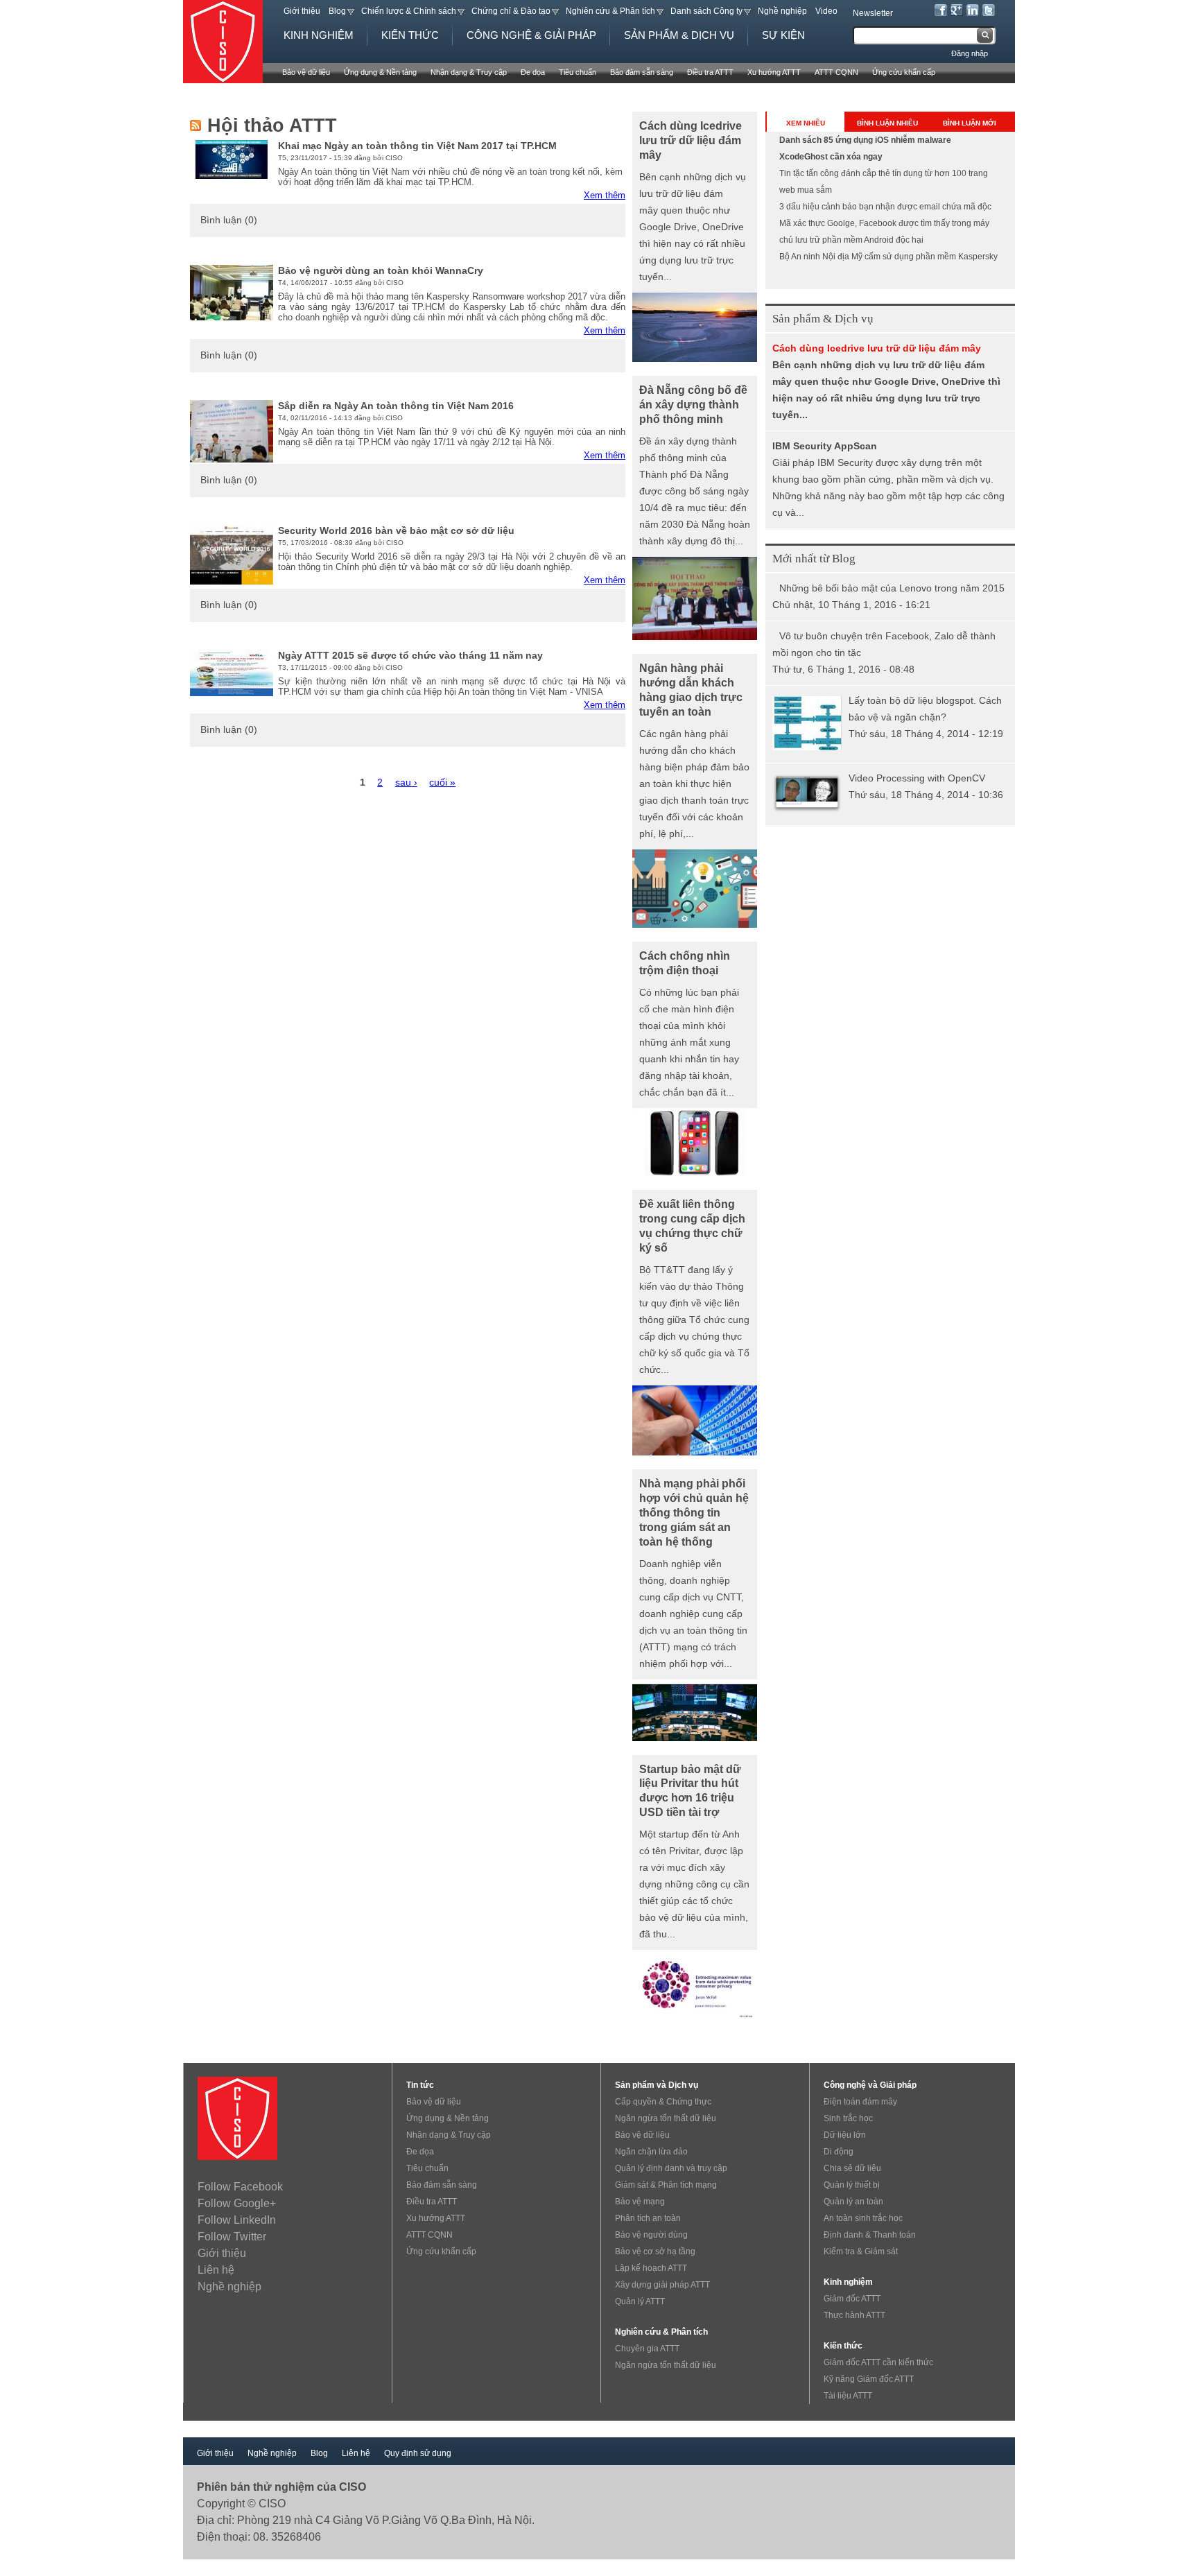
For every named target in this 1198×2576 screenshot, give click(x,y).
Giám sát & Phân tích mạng (666, 2185)
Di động (839, 2152)
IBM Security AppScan (825, 446)
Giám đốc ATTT (852, 2299)
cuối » (442, 783)
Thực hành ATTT (854, 2315)
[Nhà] (234, 42)
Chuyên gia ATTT (647, 2349)
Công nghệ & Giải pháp (531, 35)
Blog (337, 11)
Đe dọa (533, 72)
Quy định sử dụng (418, 2453)
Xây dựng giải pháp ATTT (662, 2285)
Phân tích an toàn (648, 2218)
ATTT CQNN (836, 72)
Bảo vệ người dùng (651, 2235)
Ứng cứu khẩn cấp (904, 72)
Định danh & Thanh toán (870, 2235)
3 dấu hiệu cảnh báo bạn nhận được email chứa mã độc (885, 207)
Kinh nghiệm (319, 35)
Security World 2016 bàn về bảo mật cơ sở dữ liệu (396, 530)
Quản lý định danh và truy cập (671, 2168)
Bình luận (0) (229, 220)
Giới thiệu (302, 11)
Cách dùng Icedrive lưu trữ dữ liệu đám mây (877, 348)
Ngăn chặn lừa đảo (651, 2152)
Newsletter (873, 13)
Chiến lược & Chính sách (409, 11)
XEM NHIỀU (806, 123)
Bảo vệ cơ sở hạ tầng (655, 2251)
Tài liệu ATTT (848, 2396)
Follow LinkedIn (237, 2220)
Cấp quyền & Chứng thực (663, 2102)
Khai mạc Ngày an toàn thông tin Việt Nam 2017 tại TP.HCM (417, 146)
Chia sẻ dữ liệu (852, 2168)
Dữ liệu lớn (845, 2135)
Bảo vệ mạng (640, 2202)
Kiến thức (410, 35)
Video (826, 11)
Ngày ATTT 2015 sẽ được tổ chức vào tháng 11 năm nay (410, 655)
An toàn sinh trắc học (863, 2218)
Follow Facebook (240, 2187)
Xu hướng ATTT (774, 72)
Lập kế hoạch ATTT (651, 2268)
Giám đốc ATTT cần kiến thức (878, 2362)
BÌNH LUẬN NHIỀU (887, 123)
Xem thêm (605, 195)
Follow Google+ (237, 2203)
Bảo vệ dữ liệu (306, 72)
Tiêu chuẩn (578, 72)
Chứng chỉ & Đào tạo (511, 11)
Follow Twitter (232, 2237)
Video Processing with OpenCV (917, 778)
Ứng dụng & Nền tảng (380, 72)
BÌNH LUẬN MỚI (970, 123)
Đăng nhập (970, 53)
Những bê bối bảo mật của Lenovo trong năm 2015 (892, 588)
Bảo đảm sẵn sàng (642, 72)
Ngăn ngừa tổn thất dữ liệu (666, 2118)
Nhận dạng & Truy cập (469, 72)
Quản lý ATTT (640, 2301)
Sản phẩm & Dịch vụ (679, 35)
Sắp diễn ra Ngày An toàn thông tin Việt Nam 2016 (396, 406)
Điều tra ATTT (710, 72)
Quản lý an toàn (853, 2202)
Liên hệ (216, 2270)
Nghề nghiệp (782, 11)
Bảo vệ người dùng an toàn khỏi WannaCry (381, 270)
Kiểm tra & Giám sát (861, 2251)
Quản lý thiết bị (852, 2185)
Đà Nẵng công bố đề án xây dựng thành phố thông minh (693, 404)
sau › (406, 783)
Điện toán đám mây (860, 2102)
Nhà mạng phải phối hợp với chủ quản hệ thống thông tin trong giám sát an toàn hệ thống (694, 1512)
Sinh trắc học (848, 2118)
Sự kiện (783, 35)
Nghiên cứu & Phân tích (610, 11)
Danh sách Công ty (706, 11)
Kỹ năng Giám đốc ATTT (869, 2379)
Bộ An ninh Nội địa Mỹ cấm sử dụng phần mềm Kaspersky (888, 257)
